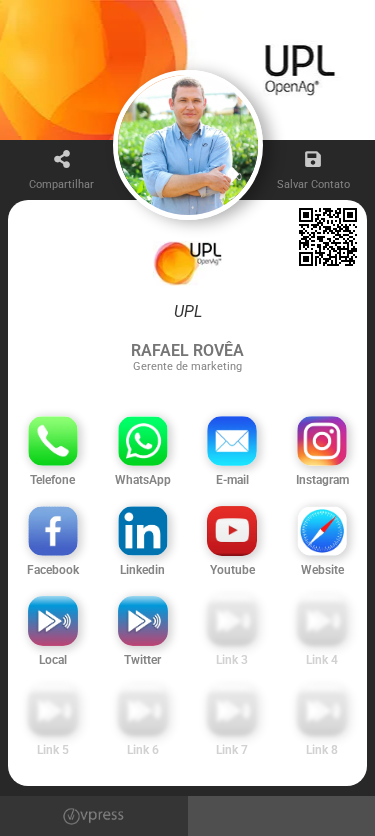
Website (322, 570)
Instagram (322, 480)
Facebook (53, 570)
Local (53, 660)
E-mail (232, 480)
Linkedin (142, 570)
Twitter (142, 660)
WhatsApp (143, 480)
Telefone (52, 480)
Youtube (232, 570)
